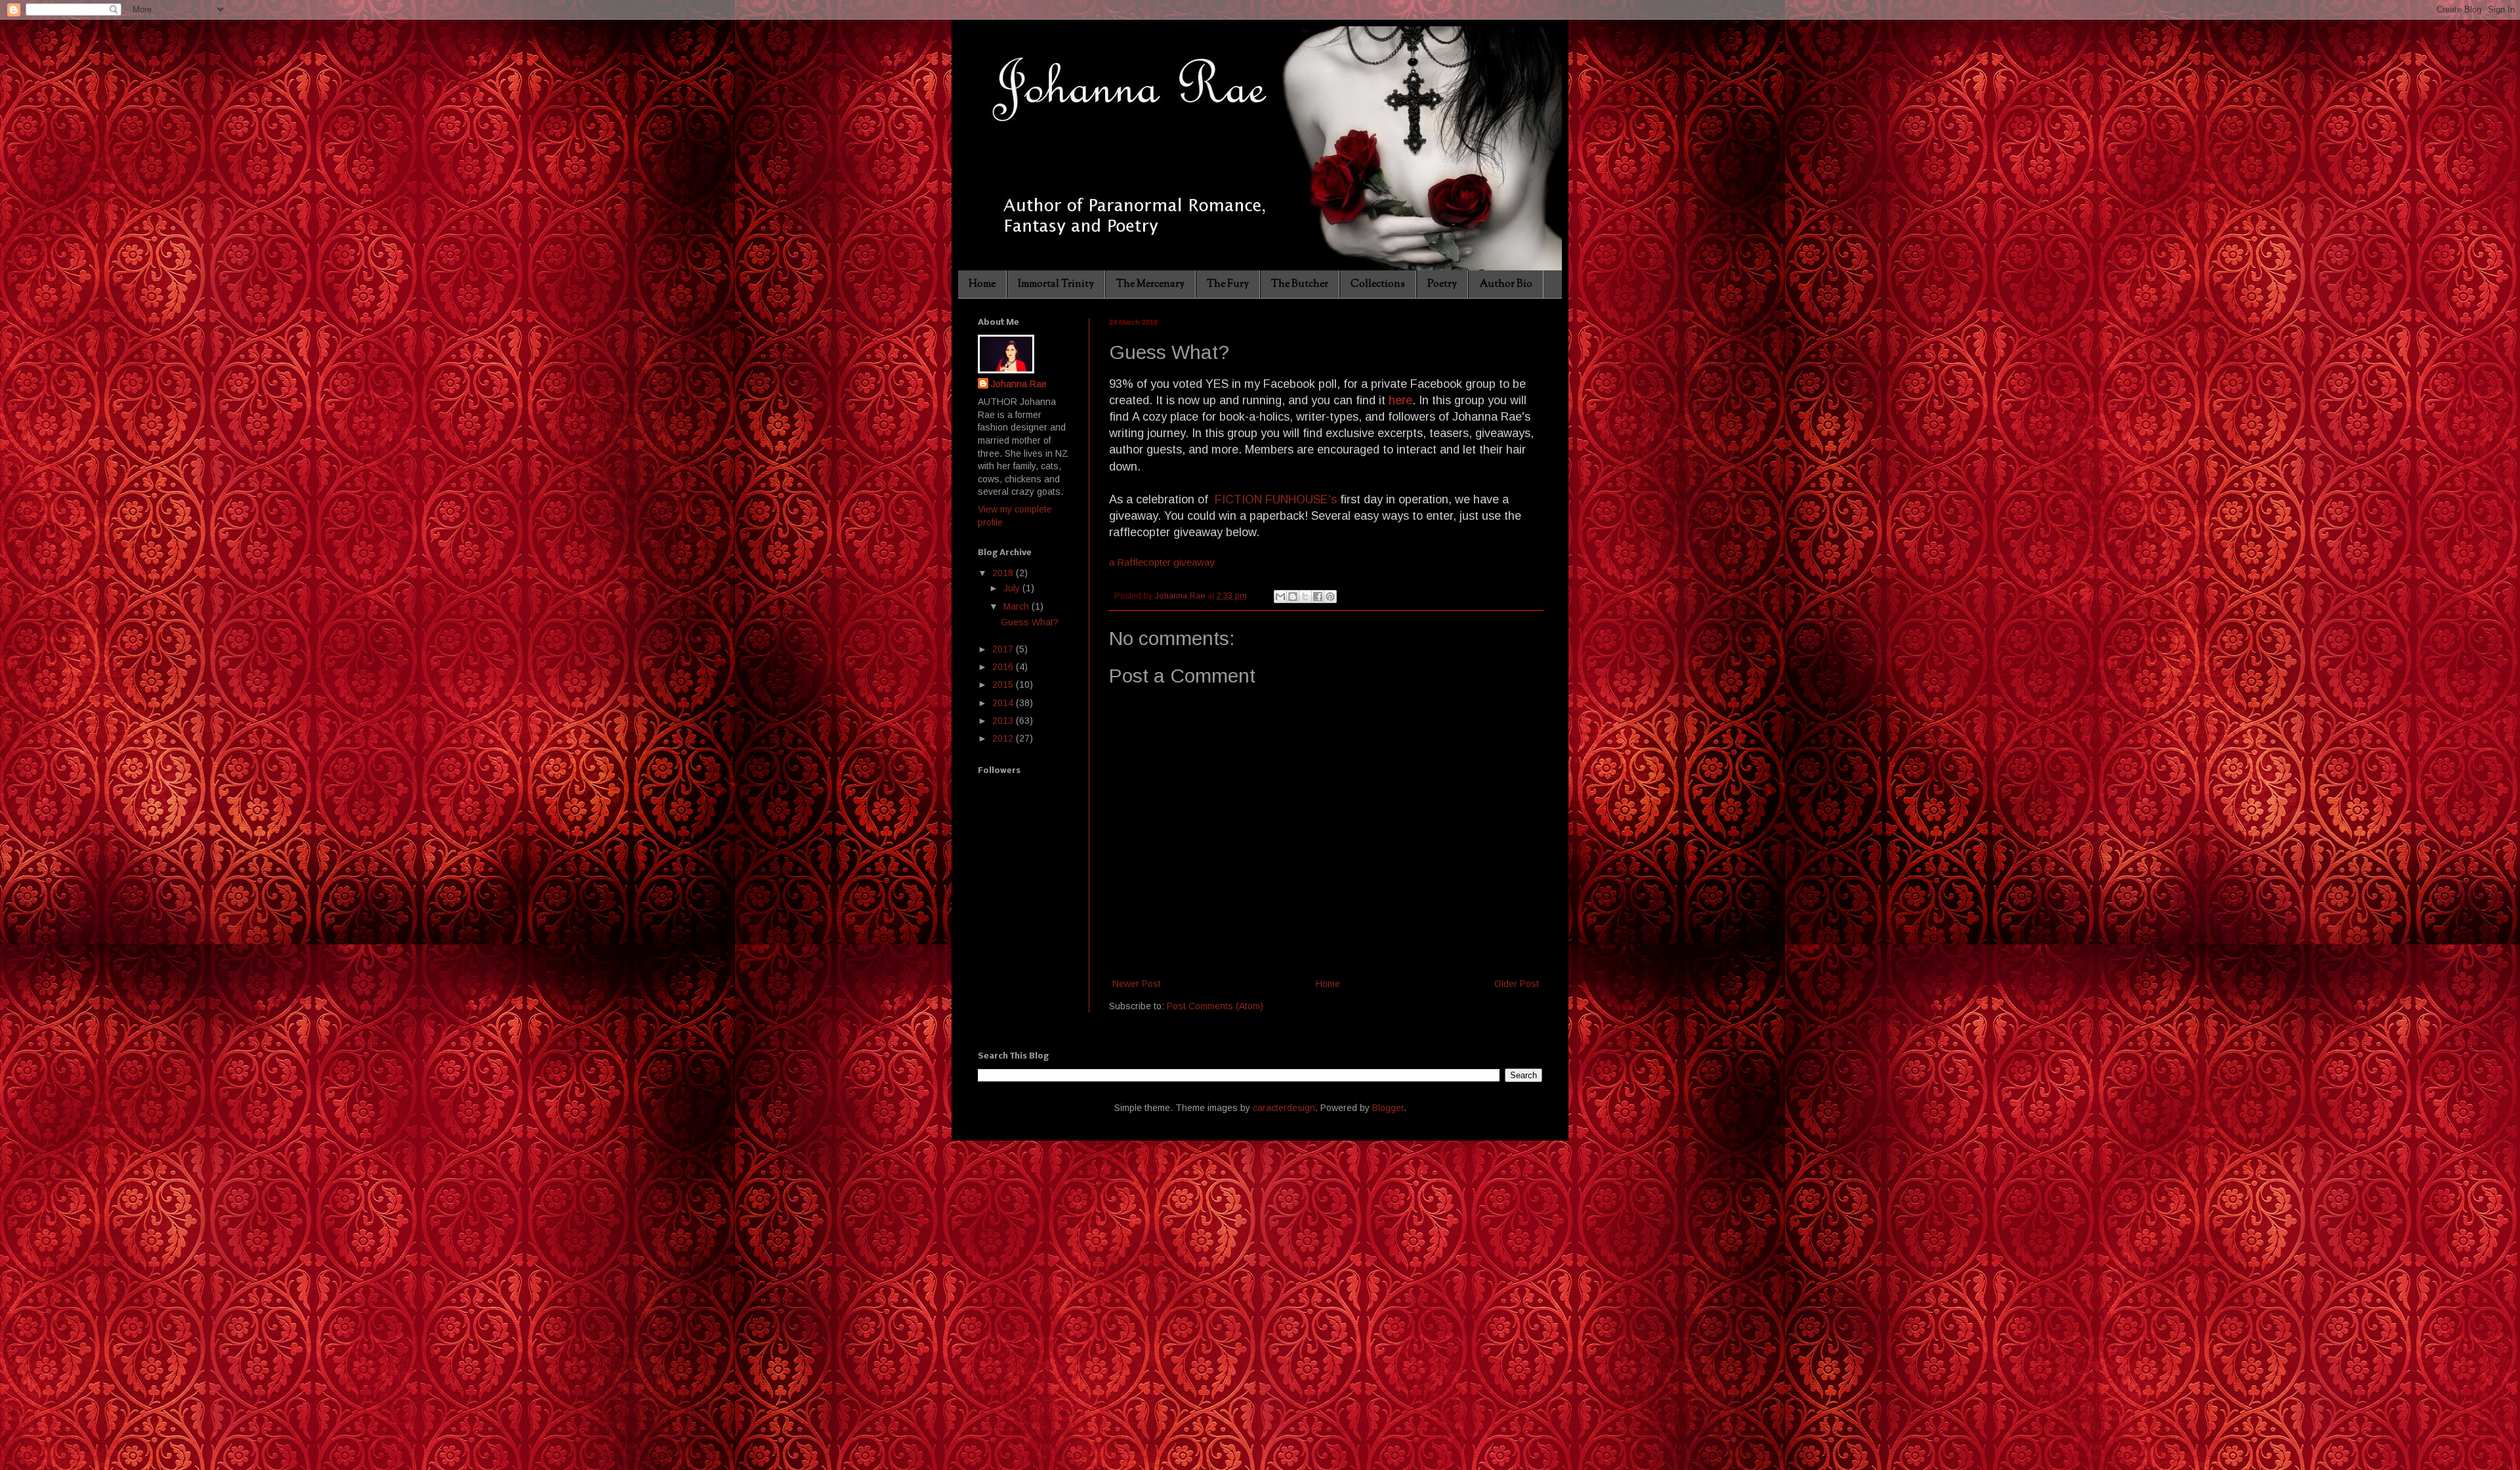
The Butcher (1300, 284)
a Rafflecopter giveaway (1162, 562)
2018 (1004, 573)
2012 (1004, 738)
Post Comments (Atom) (1215, 1006)
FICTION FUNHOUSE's (1274, 499)
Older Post (1517, 984)
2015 (1004, 684)
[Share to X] (1305, 597)
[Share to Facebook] (1318, 597)
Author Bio (1506, 284)
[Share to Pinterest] (1330, 597)
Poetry (1442, 284)
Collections (1378, 284)
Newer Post (1137, 984)
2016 (1004, 667)
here (1400, 400)
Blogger (1388, 1108)
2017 (1004, 649)
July (1013, 588)
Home (982, 284)
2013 (1004, 721)
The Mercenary (1150, 284)
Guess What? (1030, 622)
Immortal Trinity (1056, 284)
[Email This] (1280, 597)
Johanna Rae (1019, 384)
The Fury (1228, 284)
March (1018, 606)
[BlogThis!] (1293, 597)
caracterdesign (1284, 1108)
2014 (1004, 703)
